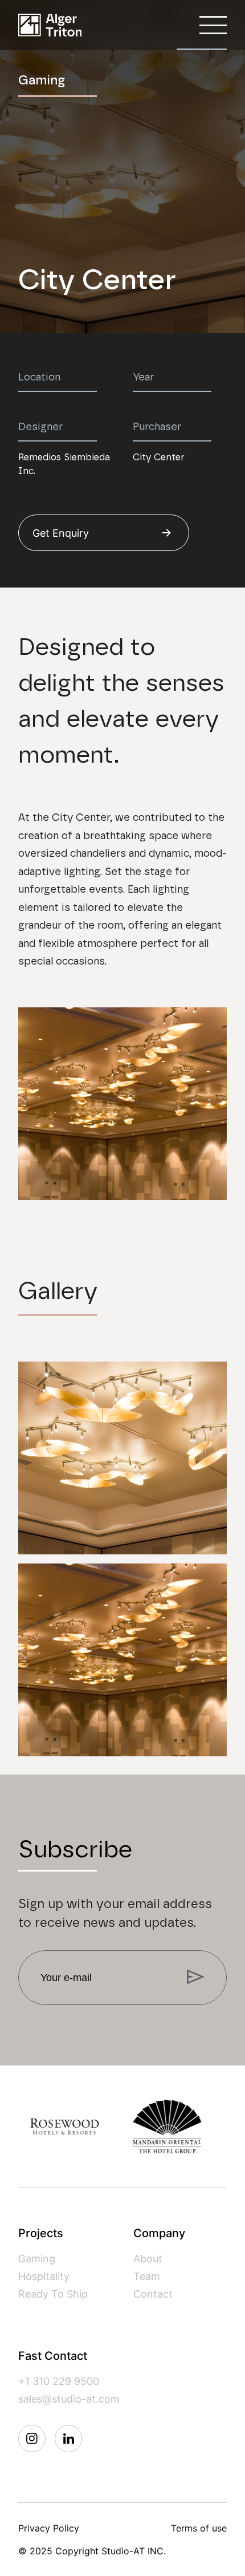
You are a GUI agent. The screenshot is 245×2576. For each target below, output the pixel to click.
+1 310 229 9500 (59, 2381)
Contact (153, 2294)
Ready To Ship (53, 2294)
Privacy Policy (49, 2528)
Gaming (37, 2259)
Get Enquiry (61, 533)
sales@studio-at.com (69, 2399)
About (148, 2259)
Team (147, 2276)
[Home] (50, 25)
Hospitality (44, 2276)
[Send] (196, 1978)
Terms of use (199, 2528)
